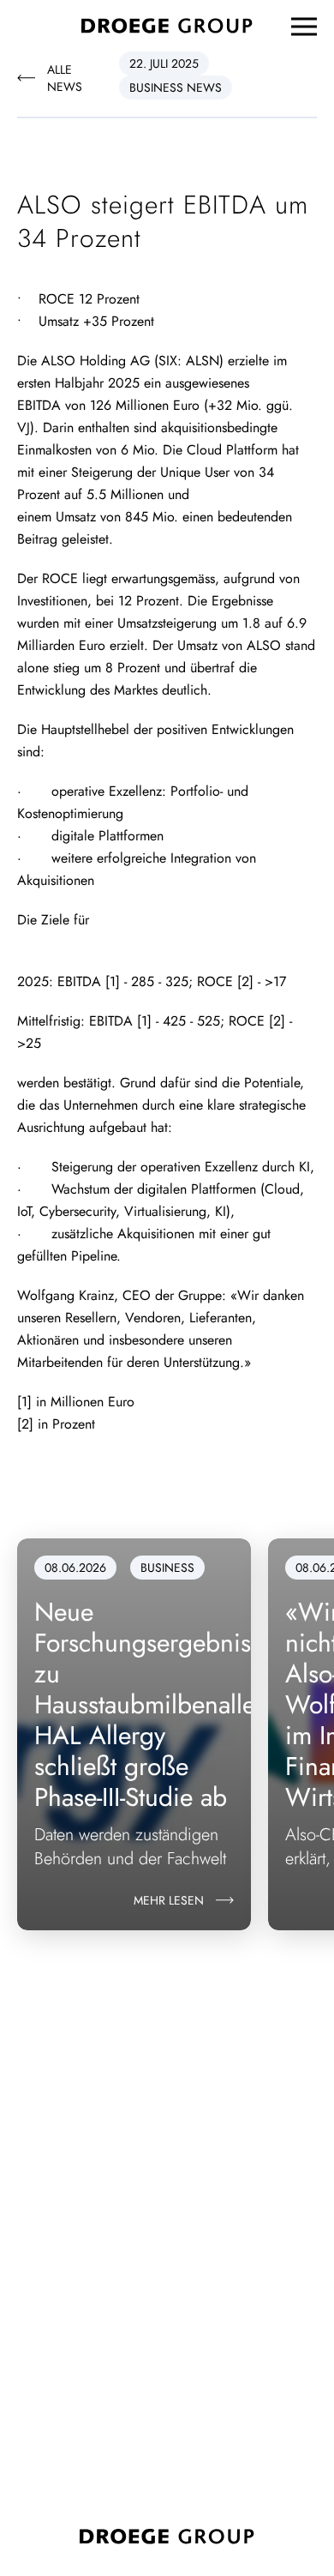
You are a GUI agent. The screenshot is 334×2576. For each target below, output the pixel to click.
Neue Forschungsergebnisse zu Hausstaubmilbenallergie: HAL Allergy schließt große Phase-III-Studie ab (170, 1704)
